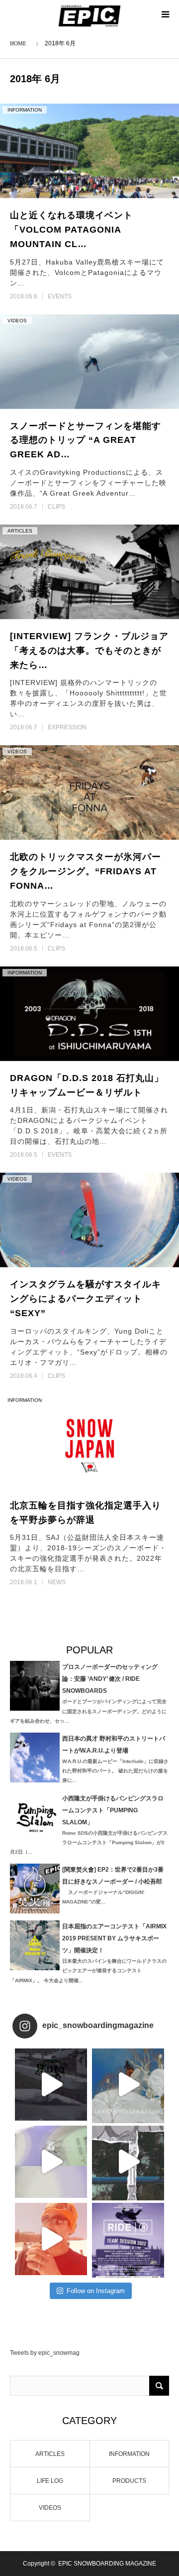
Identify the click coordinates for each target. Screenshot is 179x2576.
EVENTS (60, 296)
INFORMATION (25, 110)
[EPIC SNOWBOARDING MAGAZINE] (90, 16)
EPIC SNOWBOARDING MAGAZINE (107, 2564)
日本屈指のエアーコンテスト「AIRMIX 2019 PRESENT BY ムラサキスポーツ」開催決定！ (114, 1938)
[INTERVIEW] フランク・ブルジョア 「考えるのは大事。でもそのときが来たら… (89, 651)
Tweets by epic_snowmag (45, 2353)
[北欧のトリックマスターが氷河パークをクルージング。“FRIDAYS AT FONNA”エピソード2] (89, 793)
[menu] (165, 14)
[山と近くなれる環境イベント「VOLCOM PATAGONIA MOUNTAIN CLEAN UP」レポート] (89, 151)
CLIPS (56, 507)
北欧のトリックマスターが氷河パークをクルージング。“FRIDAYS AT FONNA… (86, 871)
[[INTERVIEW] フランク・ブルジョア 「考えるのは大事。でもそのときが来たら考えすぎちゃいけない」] (89, 572)
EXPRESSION (67, 727)
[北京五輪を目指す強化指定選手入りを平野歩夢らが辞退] (89, 1441)
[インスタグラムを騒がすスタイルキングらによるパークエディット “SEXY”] (89, 1220)
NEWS (57, 1582)
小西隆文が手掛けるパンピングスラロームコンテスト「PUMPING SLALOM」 (113, 1810)
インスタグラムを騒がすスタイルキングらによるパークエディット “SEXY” (86, 1299)
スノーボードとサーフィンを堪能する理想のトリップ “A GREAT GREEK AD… (86, 440)
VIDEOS (17, 321)
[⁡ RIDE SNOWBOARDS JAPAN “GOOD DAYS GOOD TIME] (51, 2162)
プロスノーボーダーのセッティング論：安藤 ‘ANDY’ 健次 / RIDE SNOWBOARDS (110, 1679)
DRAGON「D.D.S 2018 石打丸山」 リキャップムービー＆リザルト (87, 1085)
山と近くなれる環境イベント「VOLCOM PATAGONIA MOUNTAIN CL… (71, 230)
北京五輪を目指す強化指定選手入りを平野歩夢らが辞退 (86, 1513)
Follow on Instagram (96, 2291)
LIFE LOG (50, 2481)
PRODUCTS (129, 2481)
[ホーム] (20, 43)
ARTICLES (20, 531)
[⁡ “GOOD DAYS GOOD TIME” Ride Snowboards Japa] (128, 2085)
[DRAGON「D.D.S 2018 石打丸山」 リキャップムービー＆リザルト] (89, 1014)
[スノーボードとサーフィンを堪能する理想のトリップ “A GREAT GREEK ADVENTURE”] (89, 362)
